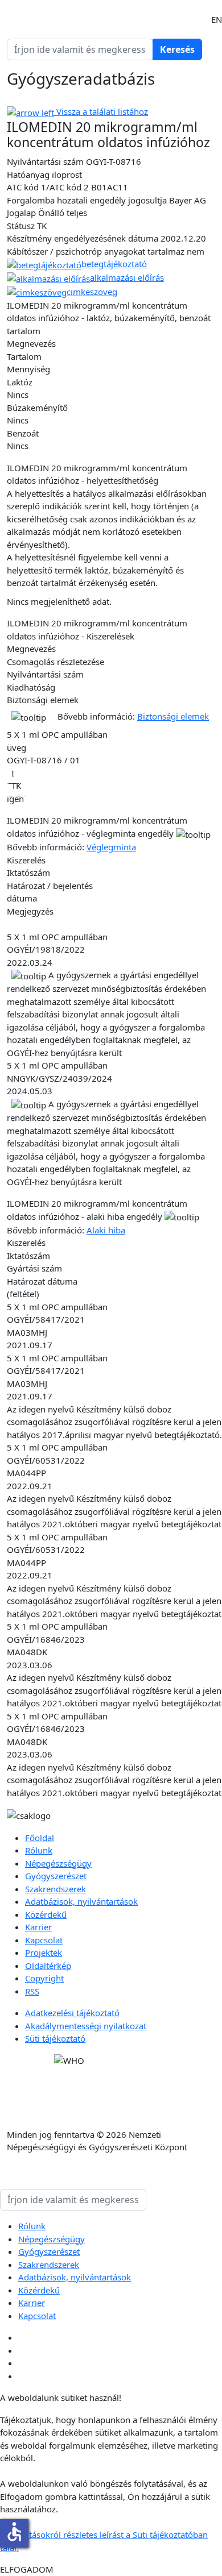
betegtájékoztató (114, 264)
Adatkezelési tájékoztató (72, 2013)
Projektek (44, 1952)
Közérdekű (46, 1914)
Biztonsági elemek (173, 716)
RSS (32, 1991)
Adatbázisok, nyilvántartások (81, 1901)
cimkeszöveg (92, 292)
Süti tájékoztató (55, 2038)
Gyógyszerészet (56, 1876)
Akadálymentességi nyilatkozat (86, 2026)
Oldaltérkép (48, 1966)
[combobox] (80, 49)
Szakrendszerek (55, 1889)
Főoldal (40, 1838)
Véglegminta (111, 847)
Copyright (44, 1978)
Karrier (38, 1927)
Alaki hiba (106, 1230)
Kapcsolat (44, 1940)
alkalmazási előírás (127, 277)
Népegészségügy (58, 1863)
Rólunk (39, 1850)
